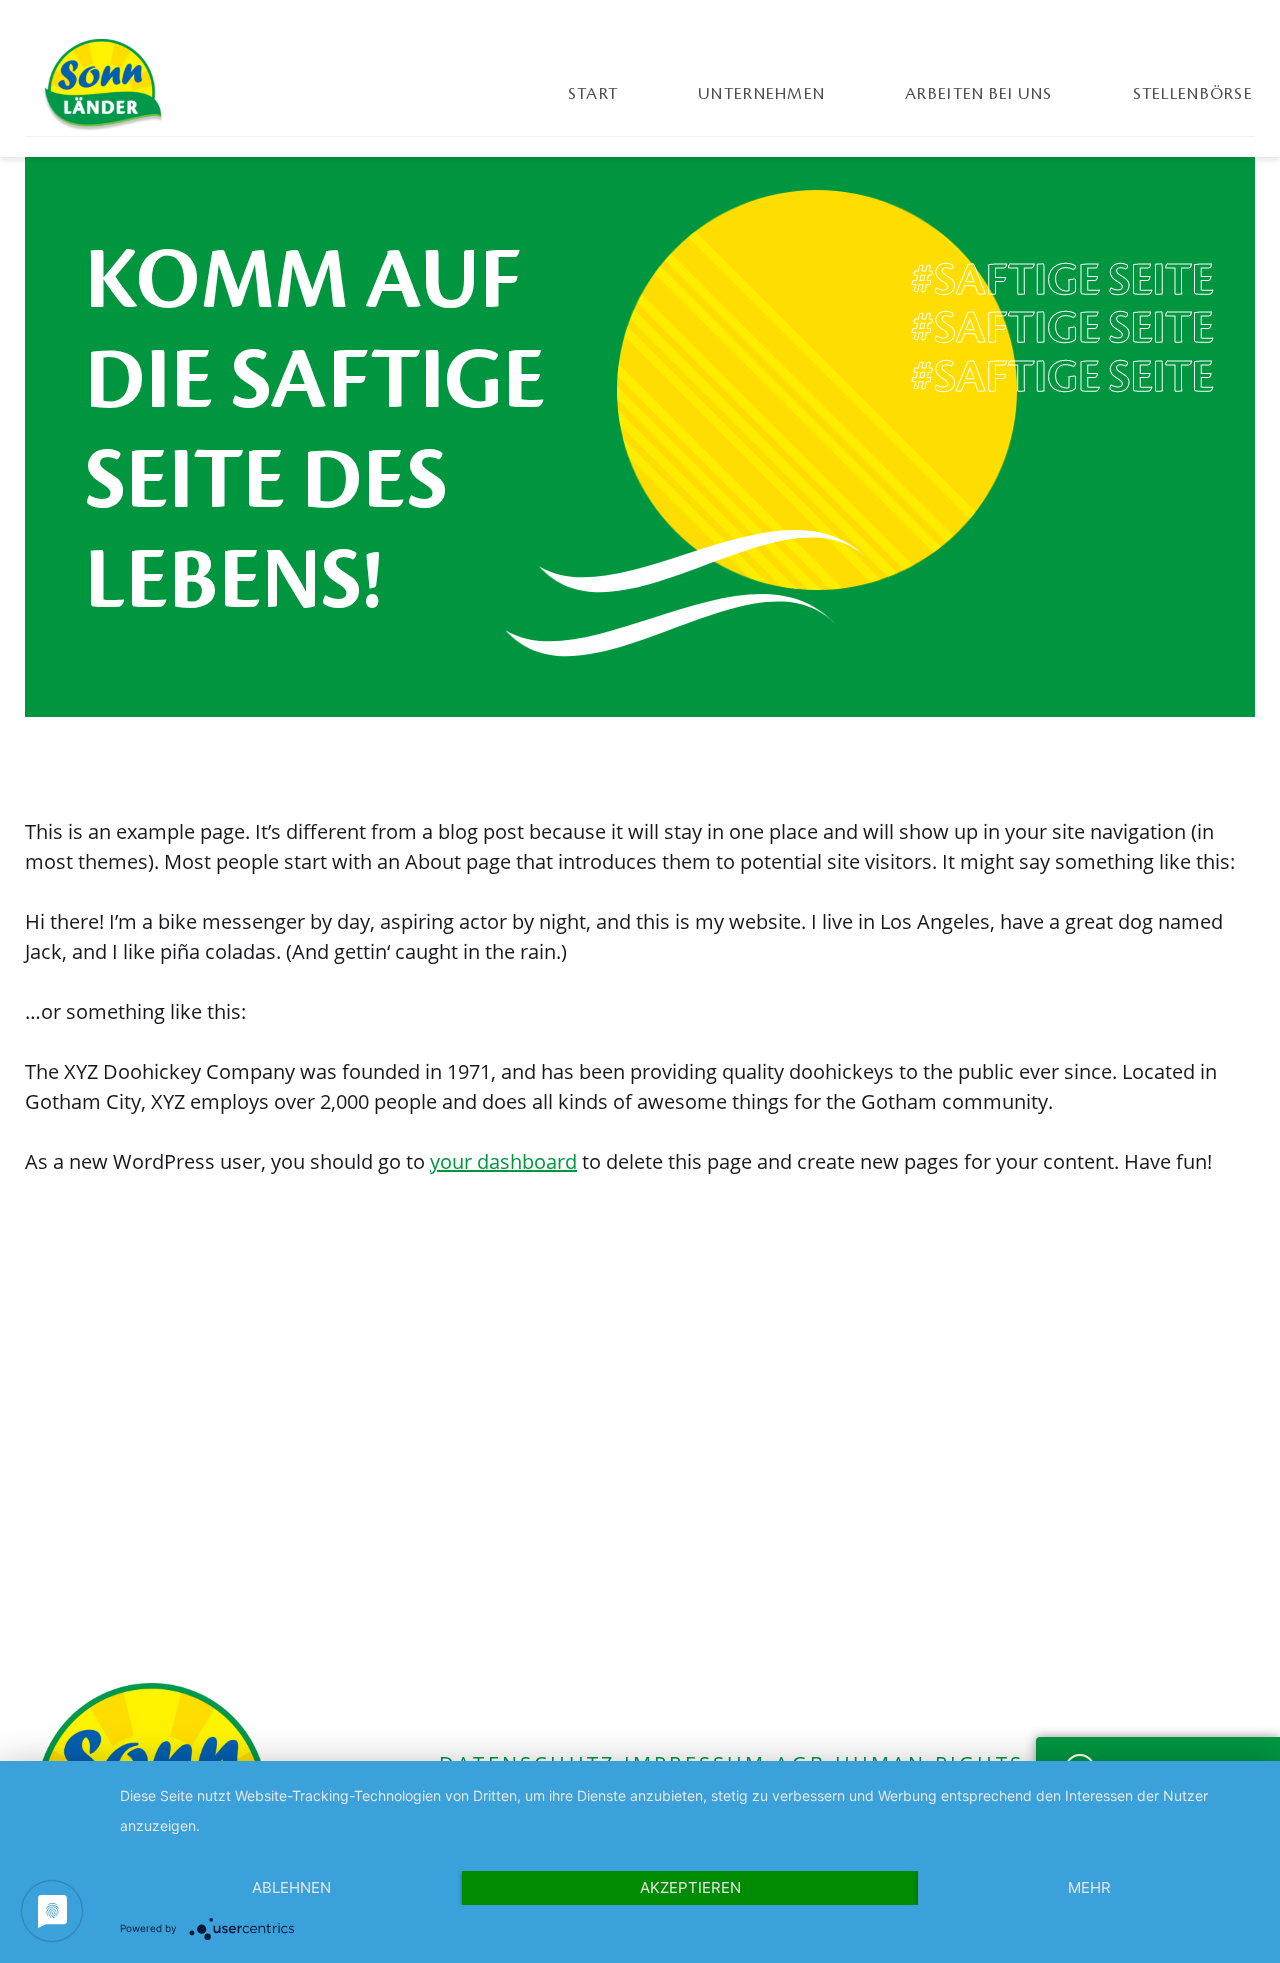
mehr (1089, 1887)
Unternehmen (761, 94)
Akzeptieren (690, 1887)
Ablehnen (291, 1887)
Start (593, 94)
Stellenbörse (1193, 94)
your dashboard (503, 1161)
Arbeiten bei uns (978, 94)
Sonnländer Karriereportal (103, 85)
